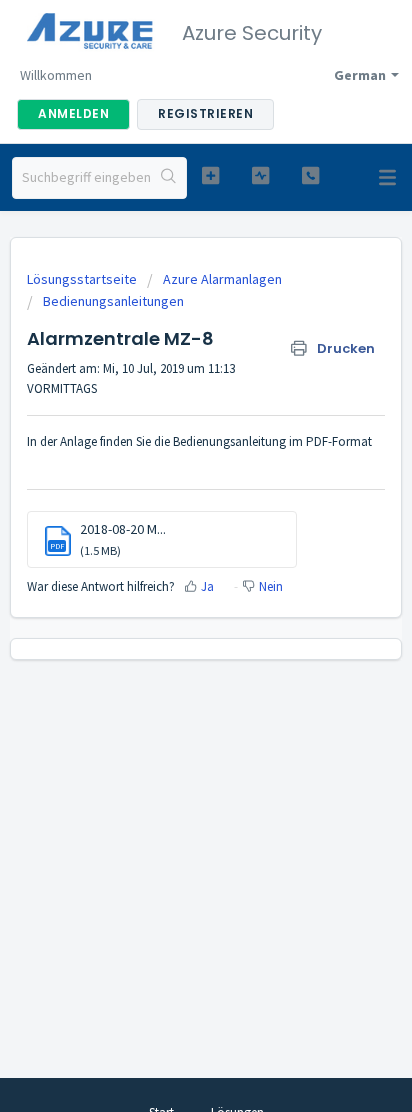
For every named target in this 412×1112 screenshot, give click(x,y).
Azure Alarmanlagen (222, 279)
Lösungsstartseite (83, 279)
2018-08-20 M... (123, 529)
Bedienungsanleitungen (113, 301)
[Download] (169, 543)
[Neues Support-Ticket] (211, 175)
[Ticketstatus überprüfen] (261, 175)
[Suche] (168, 178)
